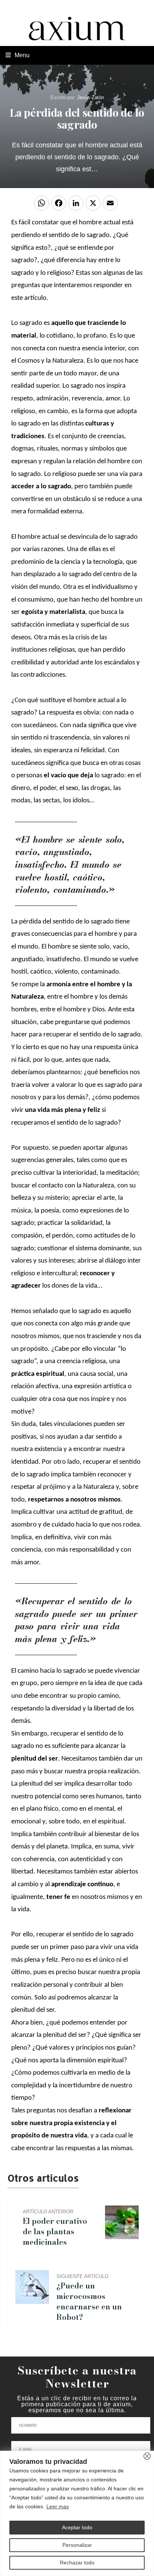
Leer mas (58, 2506)
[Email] (111, 206)
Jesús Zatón (90, 97)
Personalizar (77, 2545)
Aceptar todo (77, 2527)
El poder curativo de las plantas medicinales (55, 2228)
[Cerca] (147, 2456)
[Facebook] (60, 206)
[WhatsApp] (43, 206)
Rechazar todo (77, 2563)
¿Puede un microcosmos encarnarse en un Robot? (89, 2298)
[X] (94, 206)
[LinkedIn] (77, 206)
